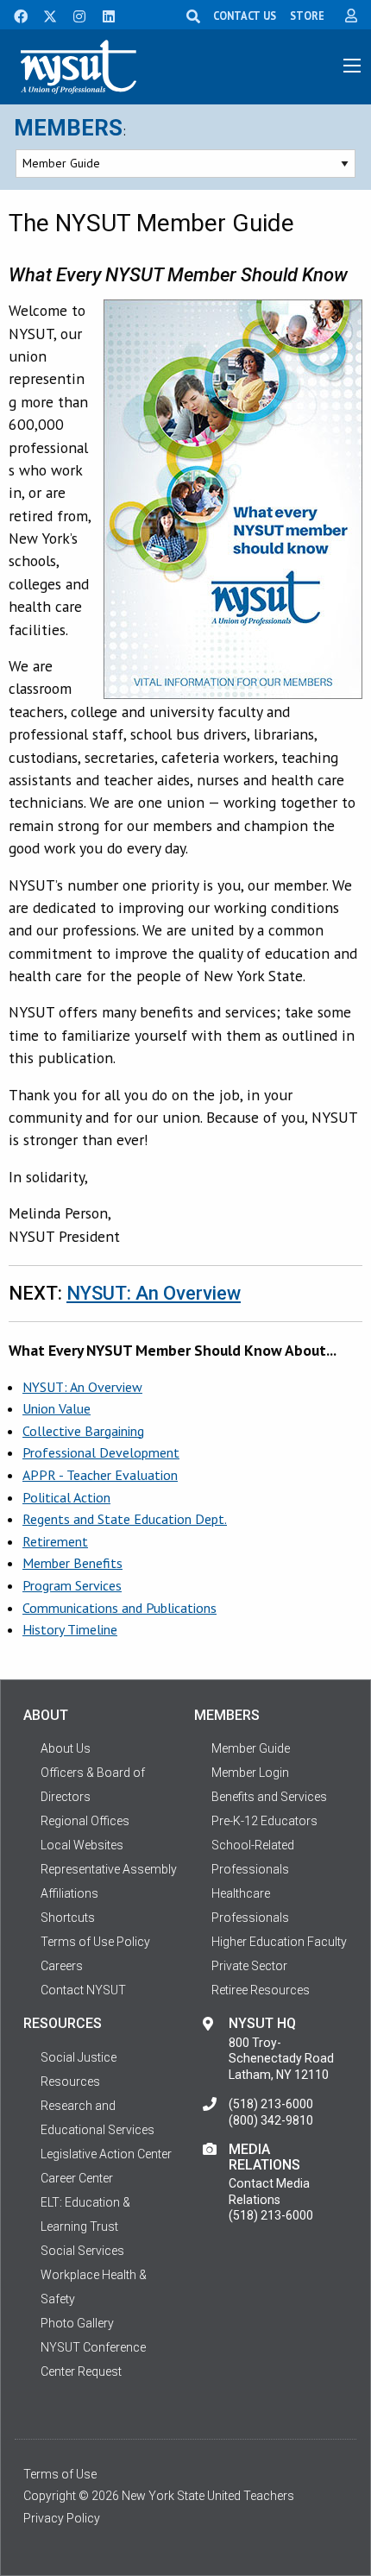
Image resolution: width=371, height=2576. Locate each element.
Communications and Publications (119, 1608)
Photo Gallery (77, 2323)
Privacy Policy (62, 2518)
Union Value (57, 1408)
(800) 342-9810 (271, 2120)
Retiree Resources (261, 1990)
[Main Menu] (352, 66)
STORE (307, 16)
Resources (70, 2082)
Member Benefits (72, 1563)
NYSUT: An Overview (154, 1293)
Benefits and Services (269, 1797)
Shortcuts (68, 1918)
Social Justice (79, 2057)
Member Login (250, 1773)
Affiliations (69, 1893)
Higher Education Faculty (279, 1942)
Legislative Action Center (106, 2154)
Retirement (55, 1541)
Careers (62, 1966)
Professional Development (101, 1452)
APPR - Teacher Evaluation (100, 1475)
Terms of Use (60, 2474)
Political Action (66, 1497)
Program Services (72, 1585)
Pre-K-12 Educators (264, 1821)
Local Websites (82, 1845)
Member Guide (251, 1748)
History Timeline (70, 1629)
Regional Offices (85, 1821)
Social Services (82, 2251)
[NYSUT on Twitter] (44, 15)
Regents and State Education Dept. (125, 1519)
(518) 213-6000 (271, 2104)
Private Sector (249, 1966)
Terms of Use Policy (95, 1942)
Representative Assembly (109, 1869)
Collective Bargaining (83, 1431)
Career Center (77, 2178)
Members (68, 128)
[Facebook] (15, 15)
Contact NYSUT (83, 1990)
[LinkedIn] (104, 15)
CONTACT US (245, 16)
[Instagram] (74, 15)
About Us (66, 1748)
